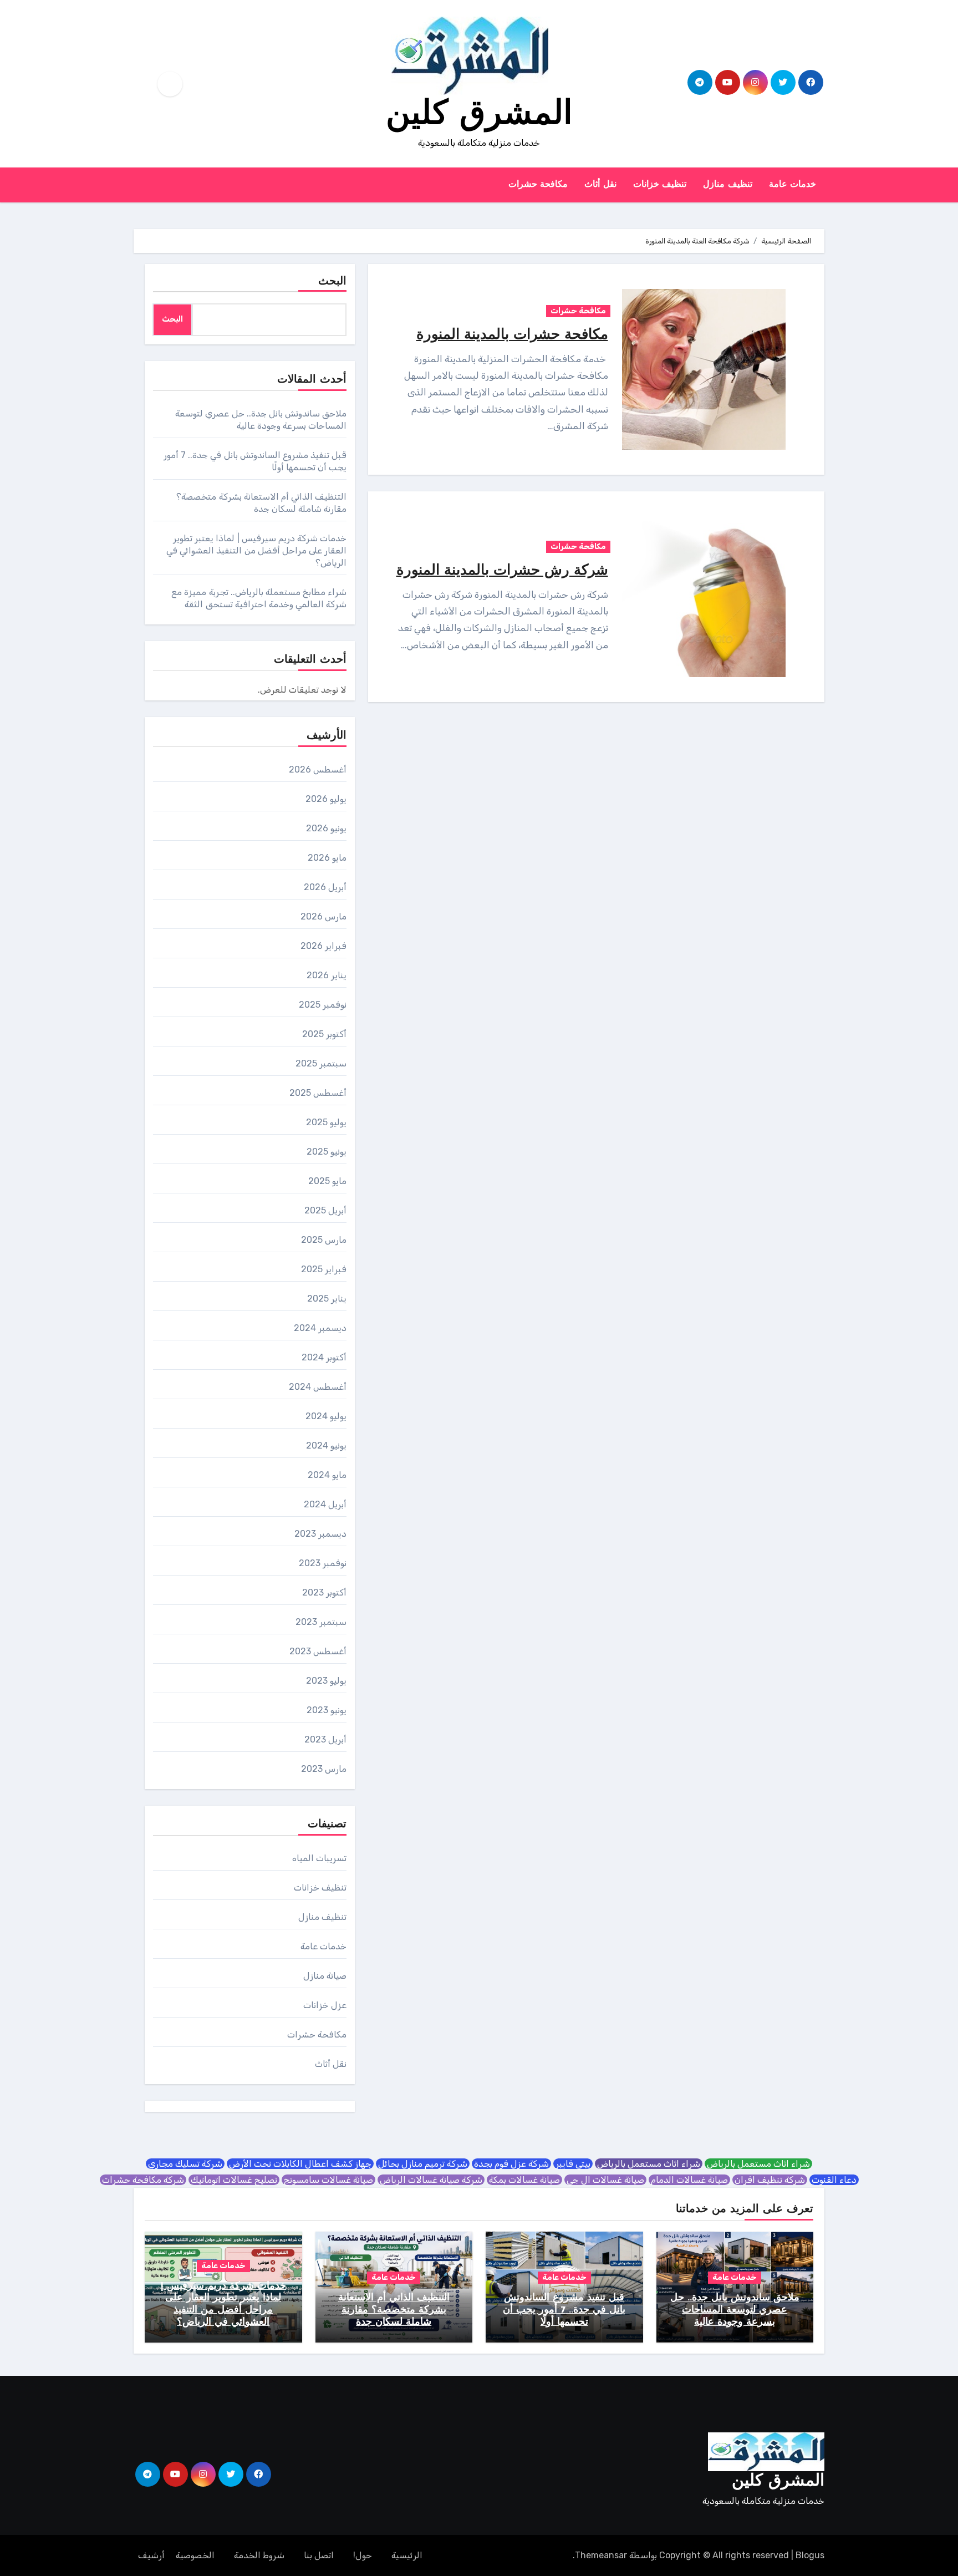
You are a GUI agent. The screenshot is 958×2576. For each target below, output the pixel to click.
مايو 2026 (327, 858)
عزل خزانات (325, 2005)
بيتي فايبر (573, 2164)
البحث (332, 282)
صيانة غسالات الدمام (689, 2180)
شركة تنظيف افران (770, 2180)
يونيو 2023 (327, 1710)
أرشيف (151, 2555)
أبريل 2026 (325, 887)
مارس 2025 (324, 1240)
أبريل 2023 (325, 1739)
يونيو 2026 (326, 828)
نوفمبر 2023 (323, 1563)
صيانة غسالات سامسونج (328, 2180)
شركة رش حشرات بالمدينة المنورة (502, 571)
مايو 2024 (327, 1475)
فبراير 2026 (323, 946)
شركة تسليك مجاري (185, 2164)
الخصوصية (195, 2555)
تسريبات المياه (319, 1858)
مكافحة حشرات (538, 185)
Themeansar (601, 2555)
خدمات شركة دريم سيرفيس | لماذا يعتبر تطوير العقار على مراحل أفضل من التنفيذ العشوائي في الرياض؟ (256, 550)
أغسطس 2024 (318, 1387)
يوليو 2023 (326, 1681)
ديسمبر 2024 (320, 1328)
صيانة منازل (325, 1976)
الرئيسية (407, 2555)
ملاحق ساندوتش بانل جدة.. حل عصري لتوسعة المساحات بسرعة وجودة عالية (735, 2310)
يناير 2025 (327, 1299)
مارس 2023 (324, 1769)
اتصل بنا (319, 2555)
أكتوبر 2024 (324, 1357)
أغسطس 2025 (318, 1093)
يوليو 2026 (326, 799)
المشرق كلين (479, 115)
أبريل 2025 (325, 1210)
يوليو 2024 (326, 1416)
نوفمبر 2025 (323, 1005)
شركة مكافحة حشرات (143, 2180)
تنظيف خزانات (660, 185)
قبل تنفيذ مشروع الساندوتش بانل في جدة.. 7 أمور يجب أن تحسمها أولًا (564, 2310)
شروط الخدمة (259, 2555)
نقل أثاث (600, 185)
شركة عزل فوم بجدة (511, 2164)
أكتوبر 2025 (324, 1034)
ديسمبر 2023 (320, 1534)
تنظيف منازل (728, 185)
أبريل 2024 (325, 1504)
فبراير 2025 (324, 1269)
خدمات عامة (793, 185)
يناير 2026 (327, 975)
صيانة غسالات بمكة (524, 2180)
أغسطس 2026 (318, 769)
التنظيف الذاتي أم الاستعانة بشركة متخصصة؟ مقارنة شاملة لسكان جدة (394, 2310)
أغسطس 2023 (318, 1651)
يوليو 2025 (326, 1122)
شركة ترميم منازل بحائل (423, 2164)
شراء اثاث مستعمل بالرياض (758, 2164)
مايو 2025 (327, 1181)
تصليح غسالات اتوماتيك (234, 2180)
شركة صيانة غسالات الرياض (431, 2180)
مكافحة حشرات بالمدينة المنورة (512, 335)
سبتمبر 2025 (321, 1063)
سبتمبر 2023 (321, 1622)
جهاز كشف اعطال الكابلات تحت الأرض (300, 2164)
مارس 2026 (323, 916)
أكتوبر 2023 (324, 1592)
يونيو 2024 (326, 1445)
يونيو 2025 (327, 1152)
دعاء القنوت (834, 2180)
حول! (363, 2555)
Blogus (810, 2555)
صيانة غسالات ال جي (605, 2180)
